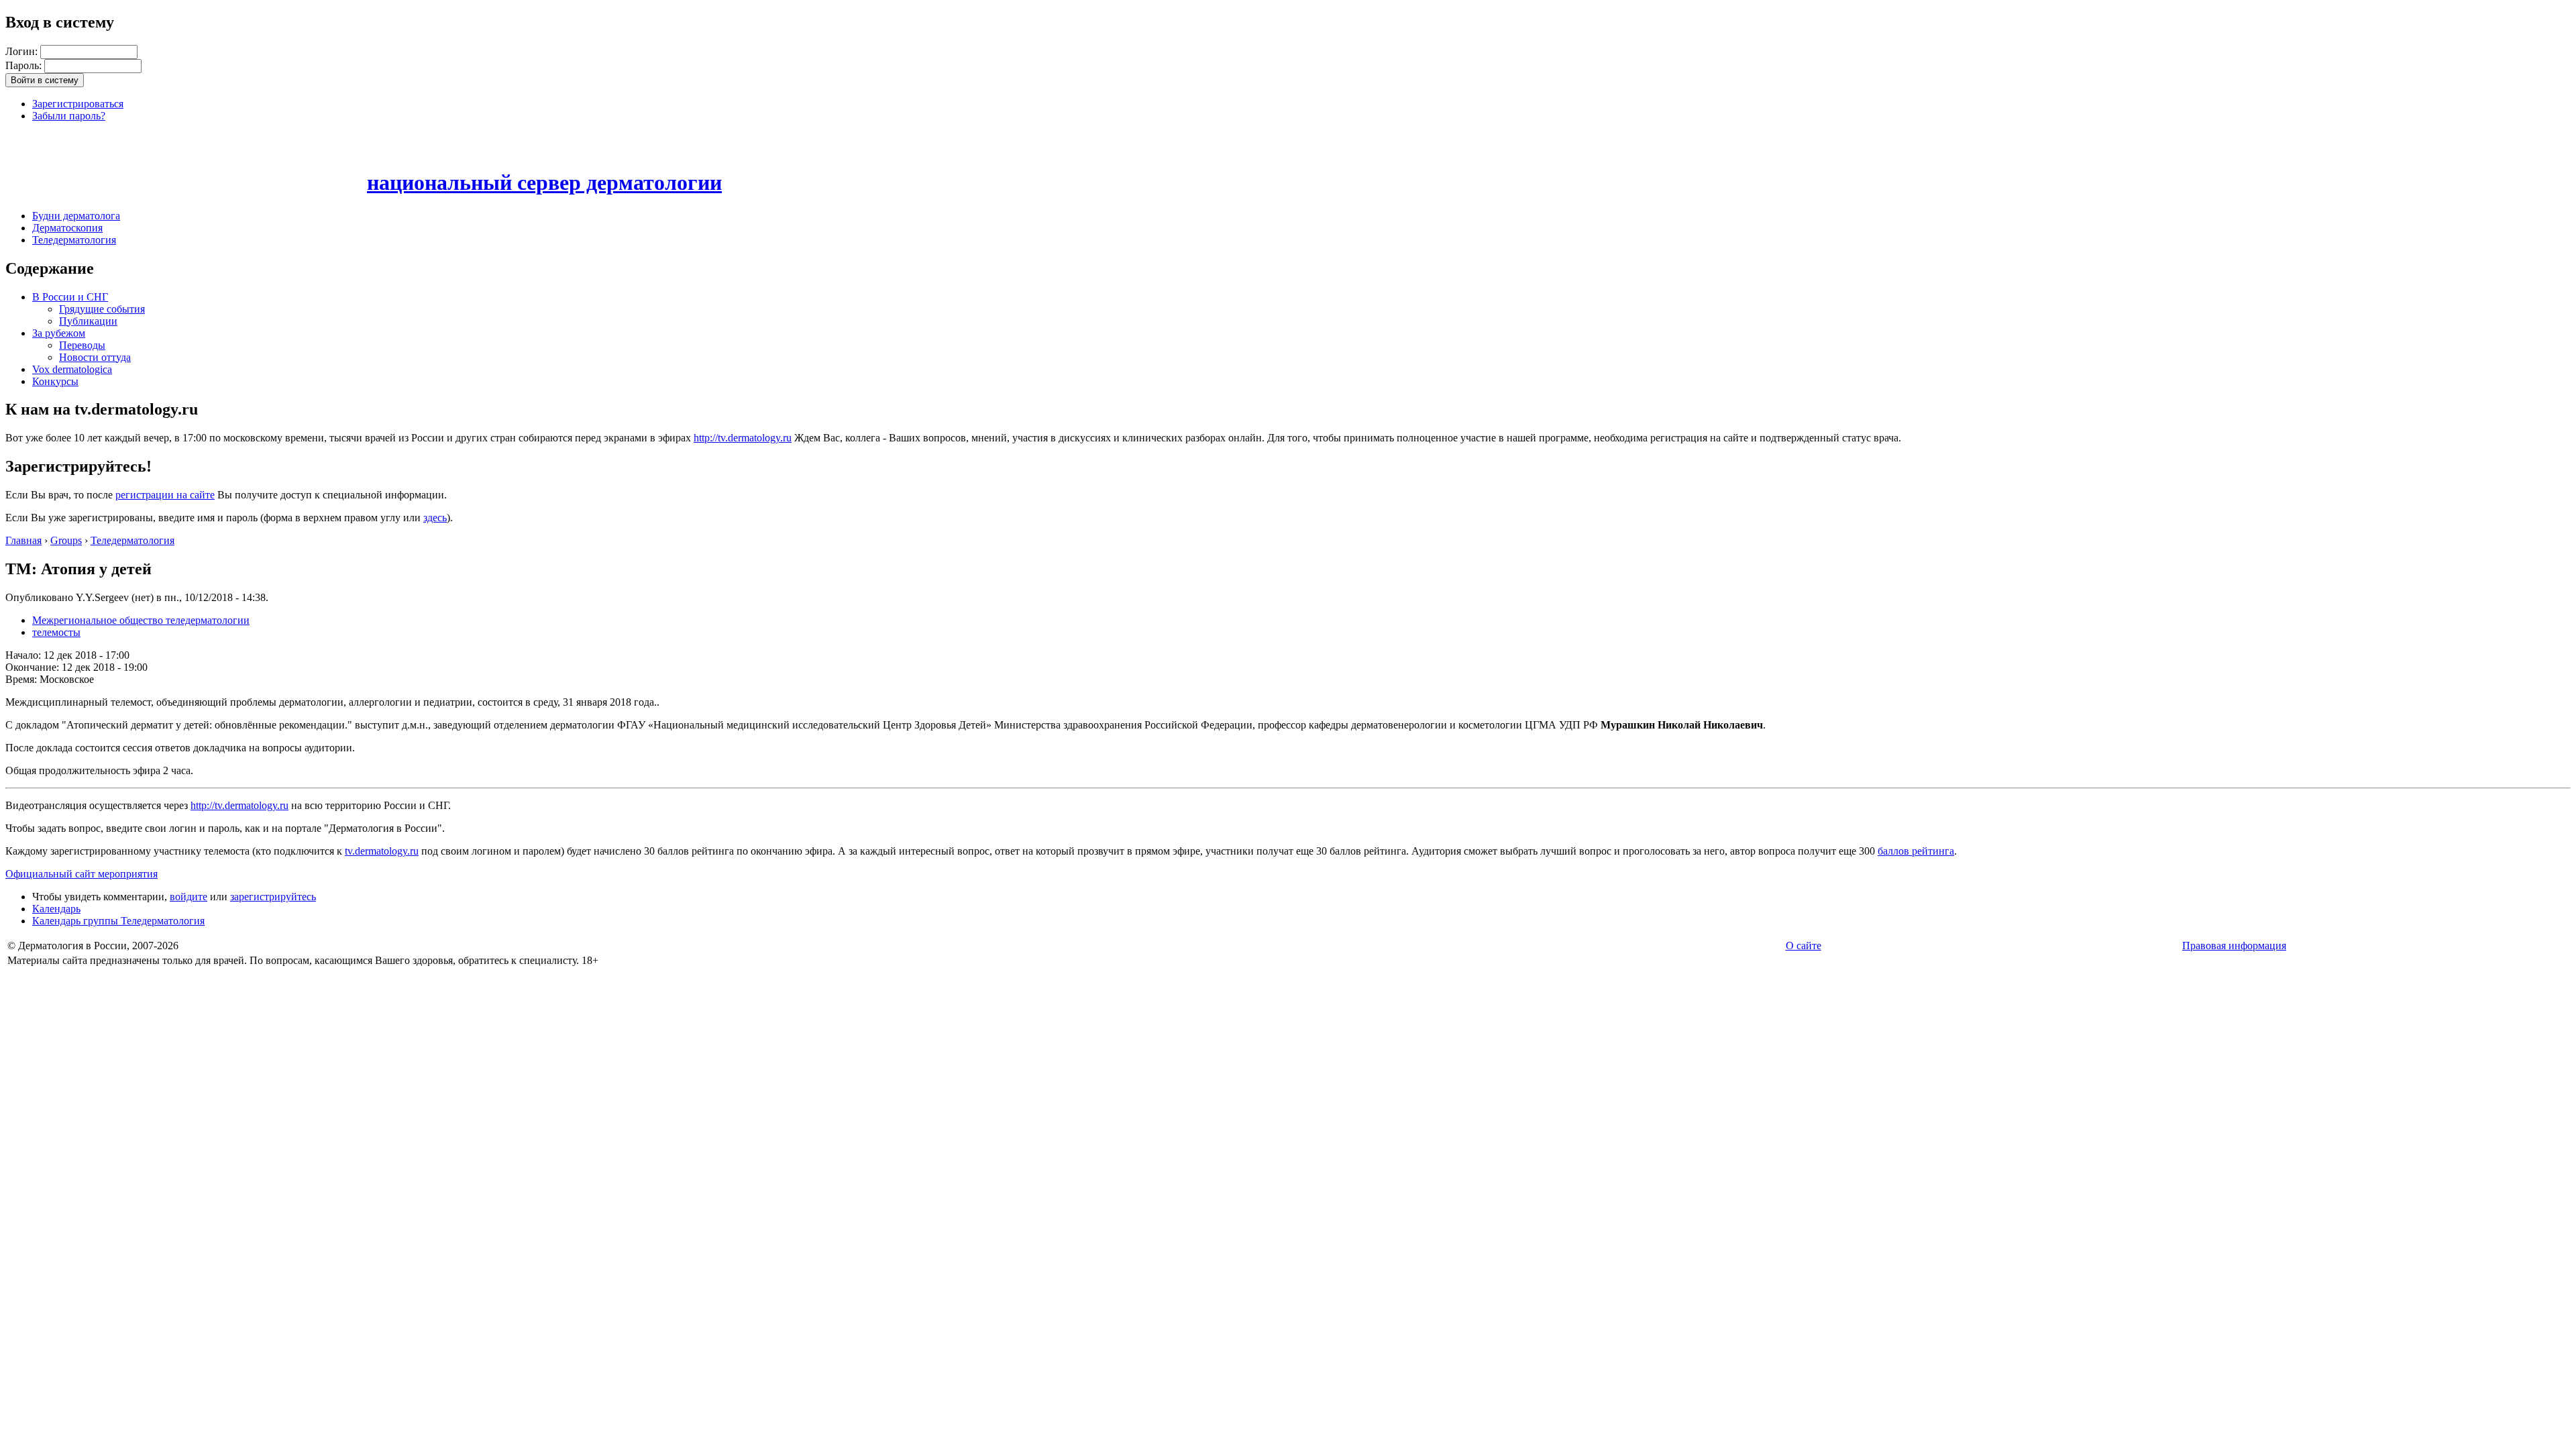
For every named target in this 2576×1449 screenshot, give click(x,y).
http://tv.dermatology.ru (743, 438)
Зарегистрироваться (78, 104)
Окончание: (34, 667)
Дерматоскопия (67, 228)
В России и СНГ (70, 297)
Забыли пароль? (69, 116)
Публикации (88, 321)
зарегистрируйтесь (273, 897)
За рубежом (59, 333)
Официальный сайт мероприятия (82, 874)
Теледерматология (74, 240)
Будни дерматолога (76, 216)
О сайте (1804, 946)
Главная (23, 540)
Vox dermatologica (72, 369)
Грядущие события (102, 309)
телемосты (56, 632)
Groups (66, 540)
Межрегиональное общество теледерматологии (141, 620)
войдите (189, 897)
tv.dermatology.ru (382, 851)
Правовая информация (2234, 946)
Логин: (23, 51)
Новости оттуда (95, 357)
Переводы (82, 345)
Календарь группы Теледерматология (118, 921)
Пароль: (25, 65)
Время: (22, 679)
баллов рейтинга (1916, 851)
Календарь (56, 909)
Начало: (24, 655)
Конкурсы (55, 381)
